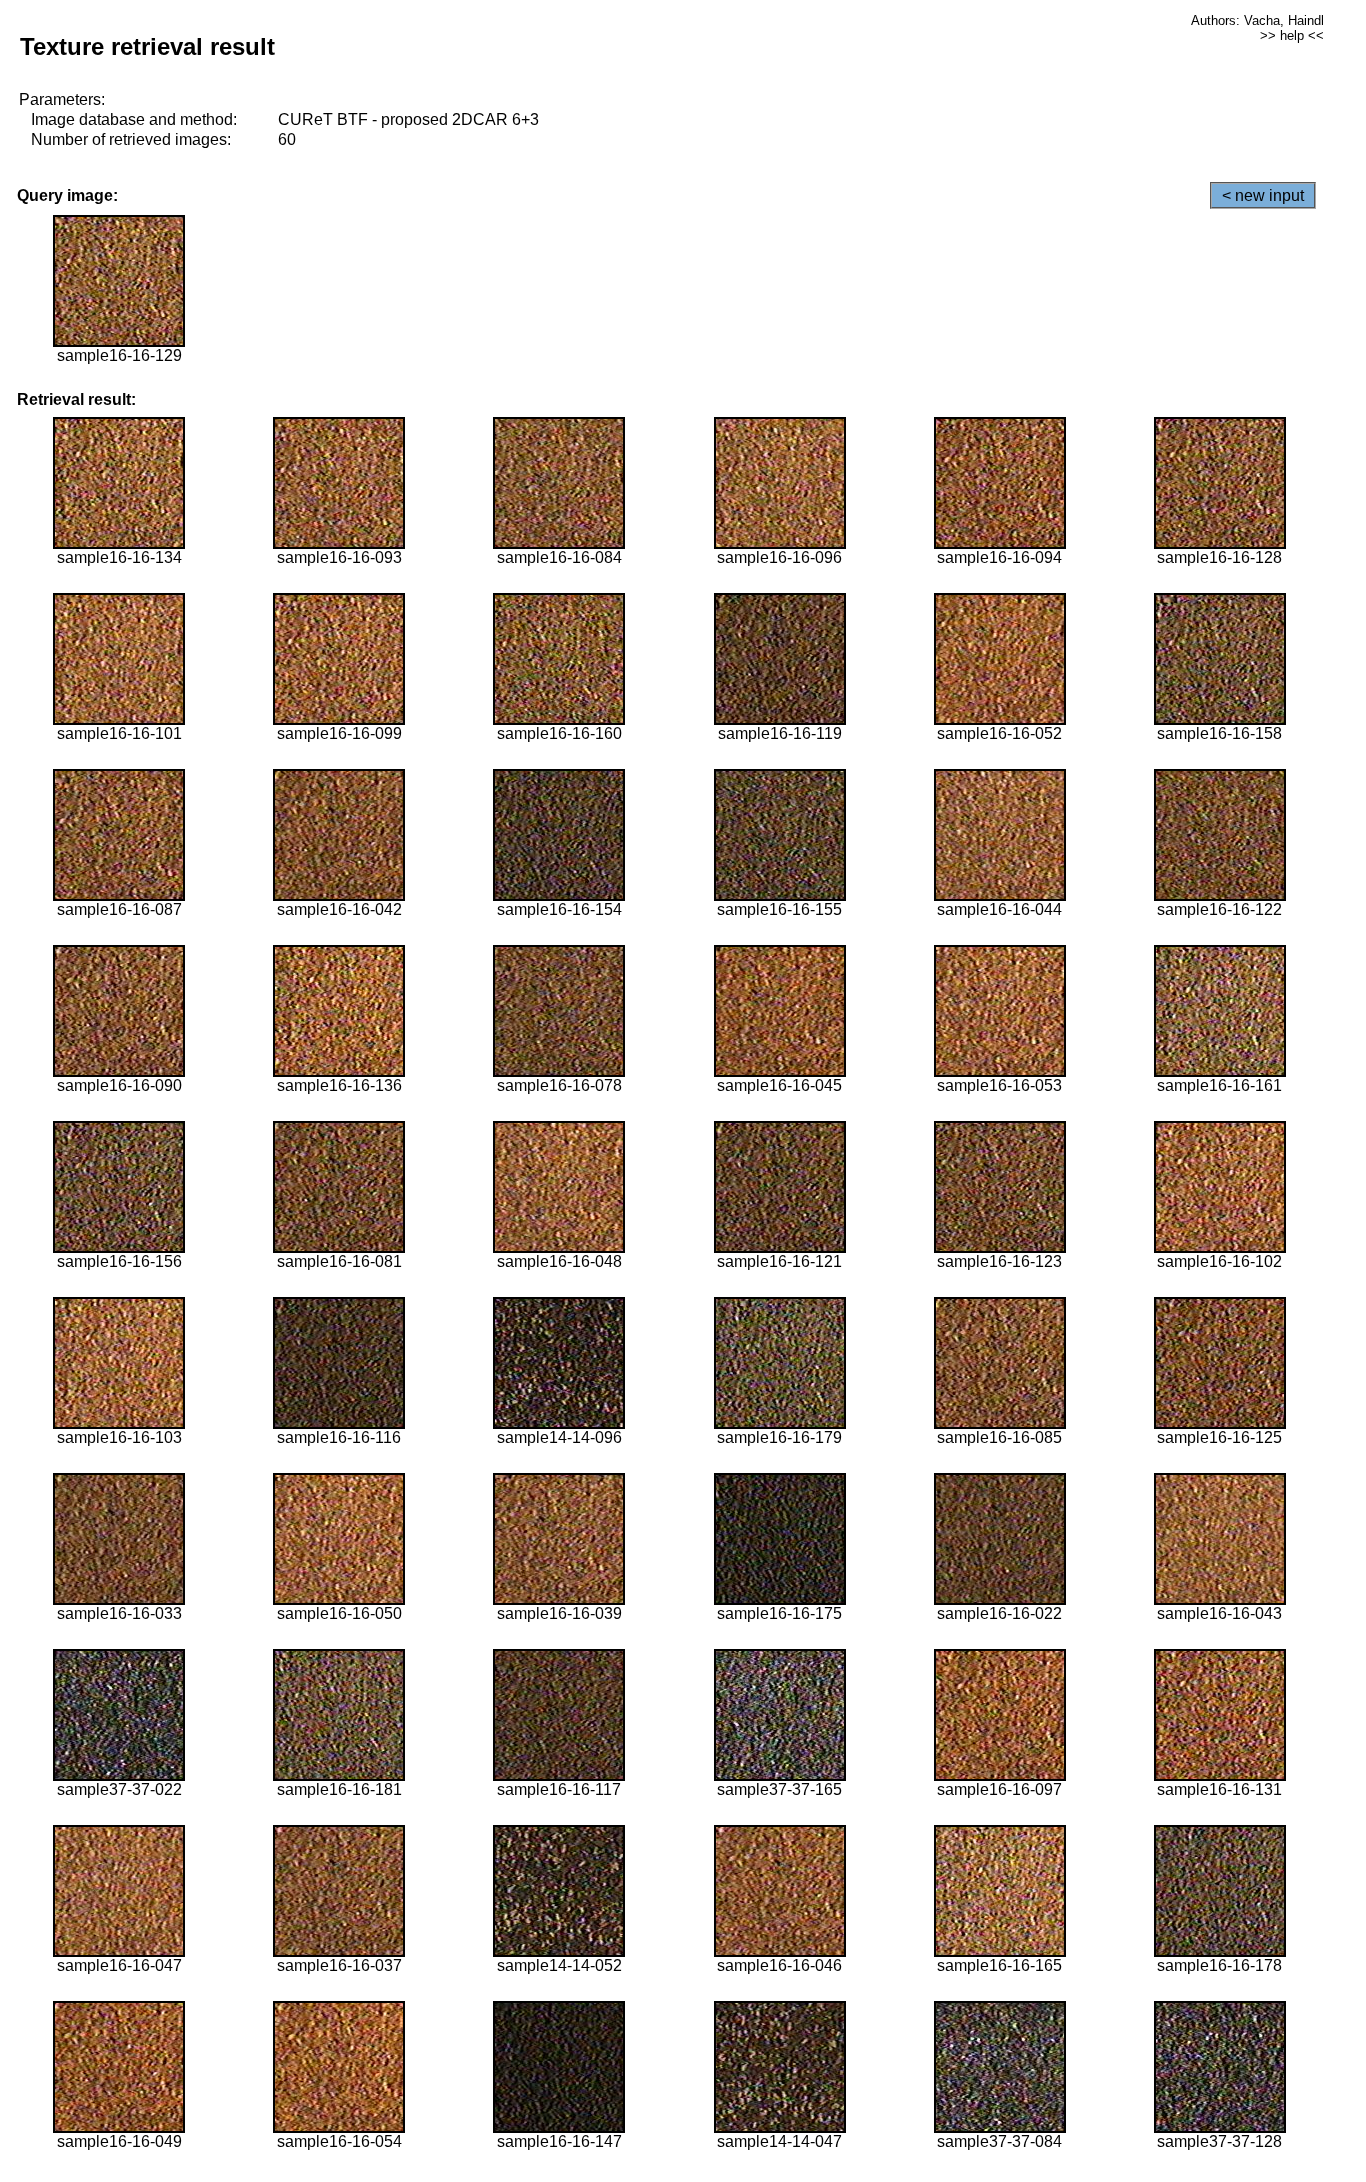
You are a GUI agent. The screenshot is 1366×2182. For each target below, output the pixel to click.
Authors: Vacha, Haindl (1257, 20)
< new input (1263, 195)
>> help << (1292, 35)
